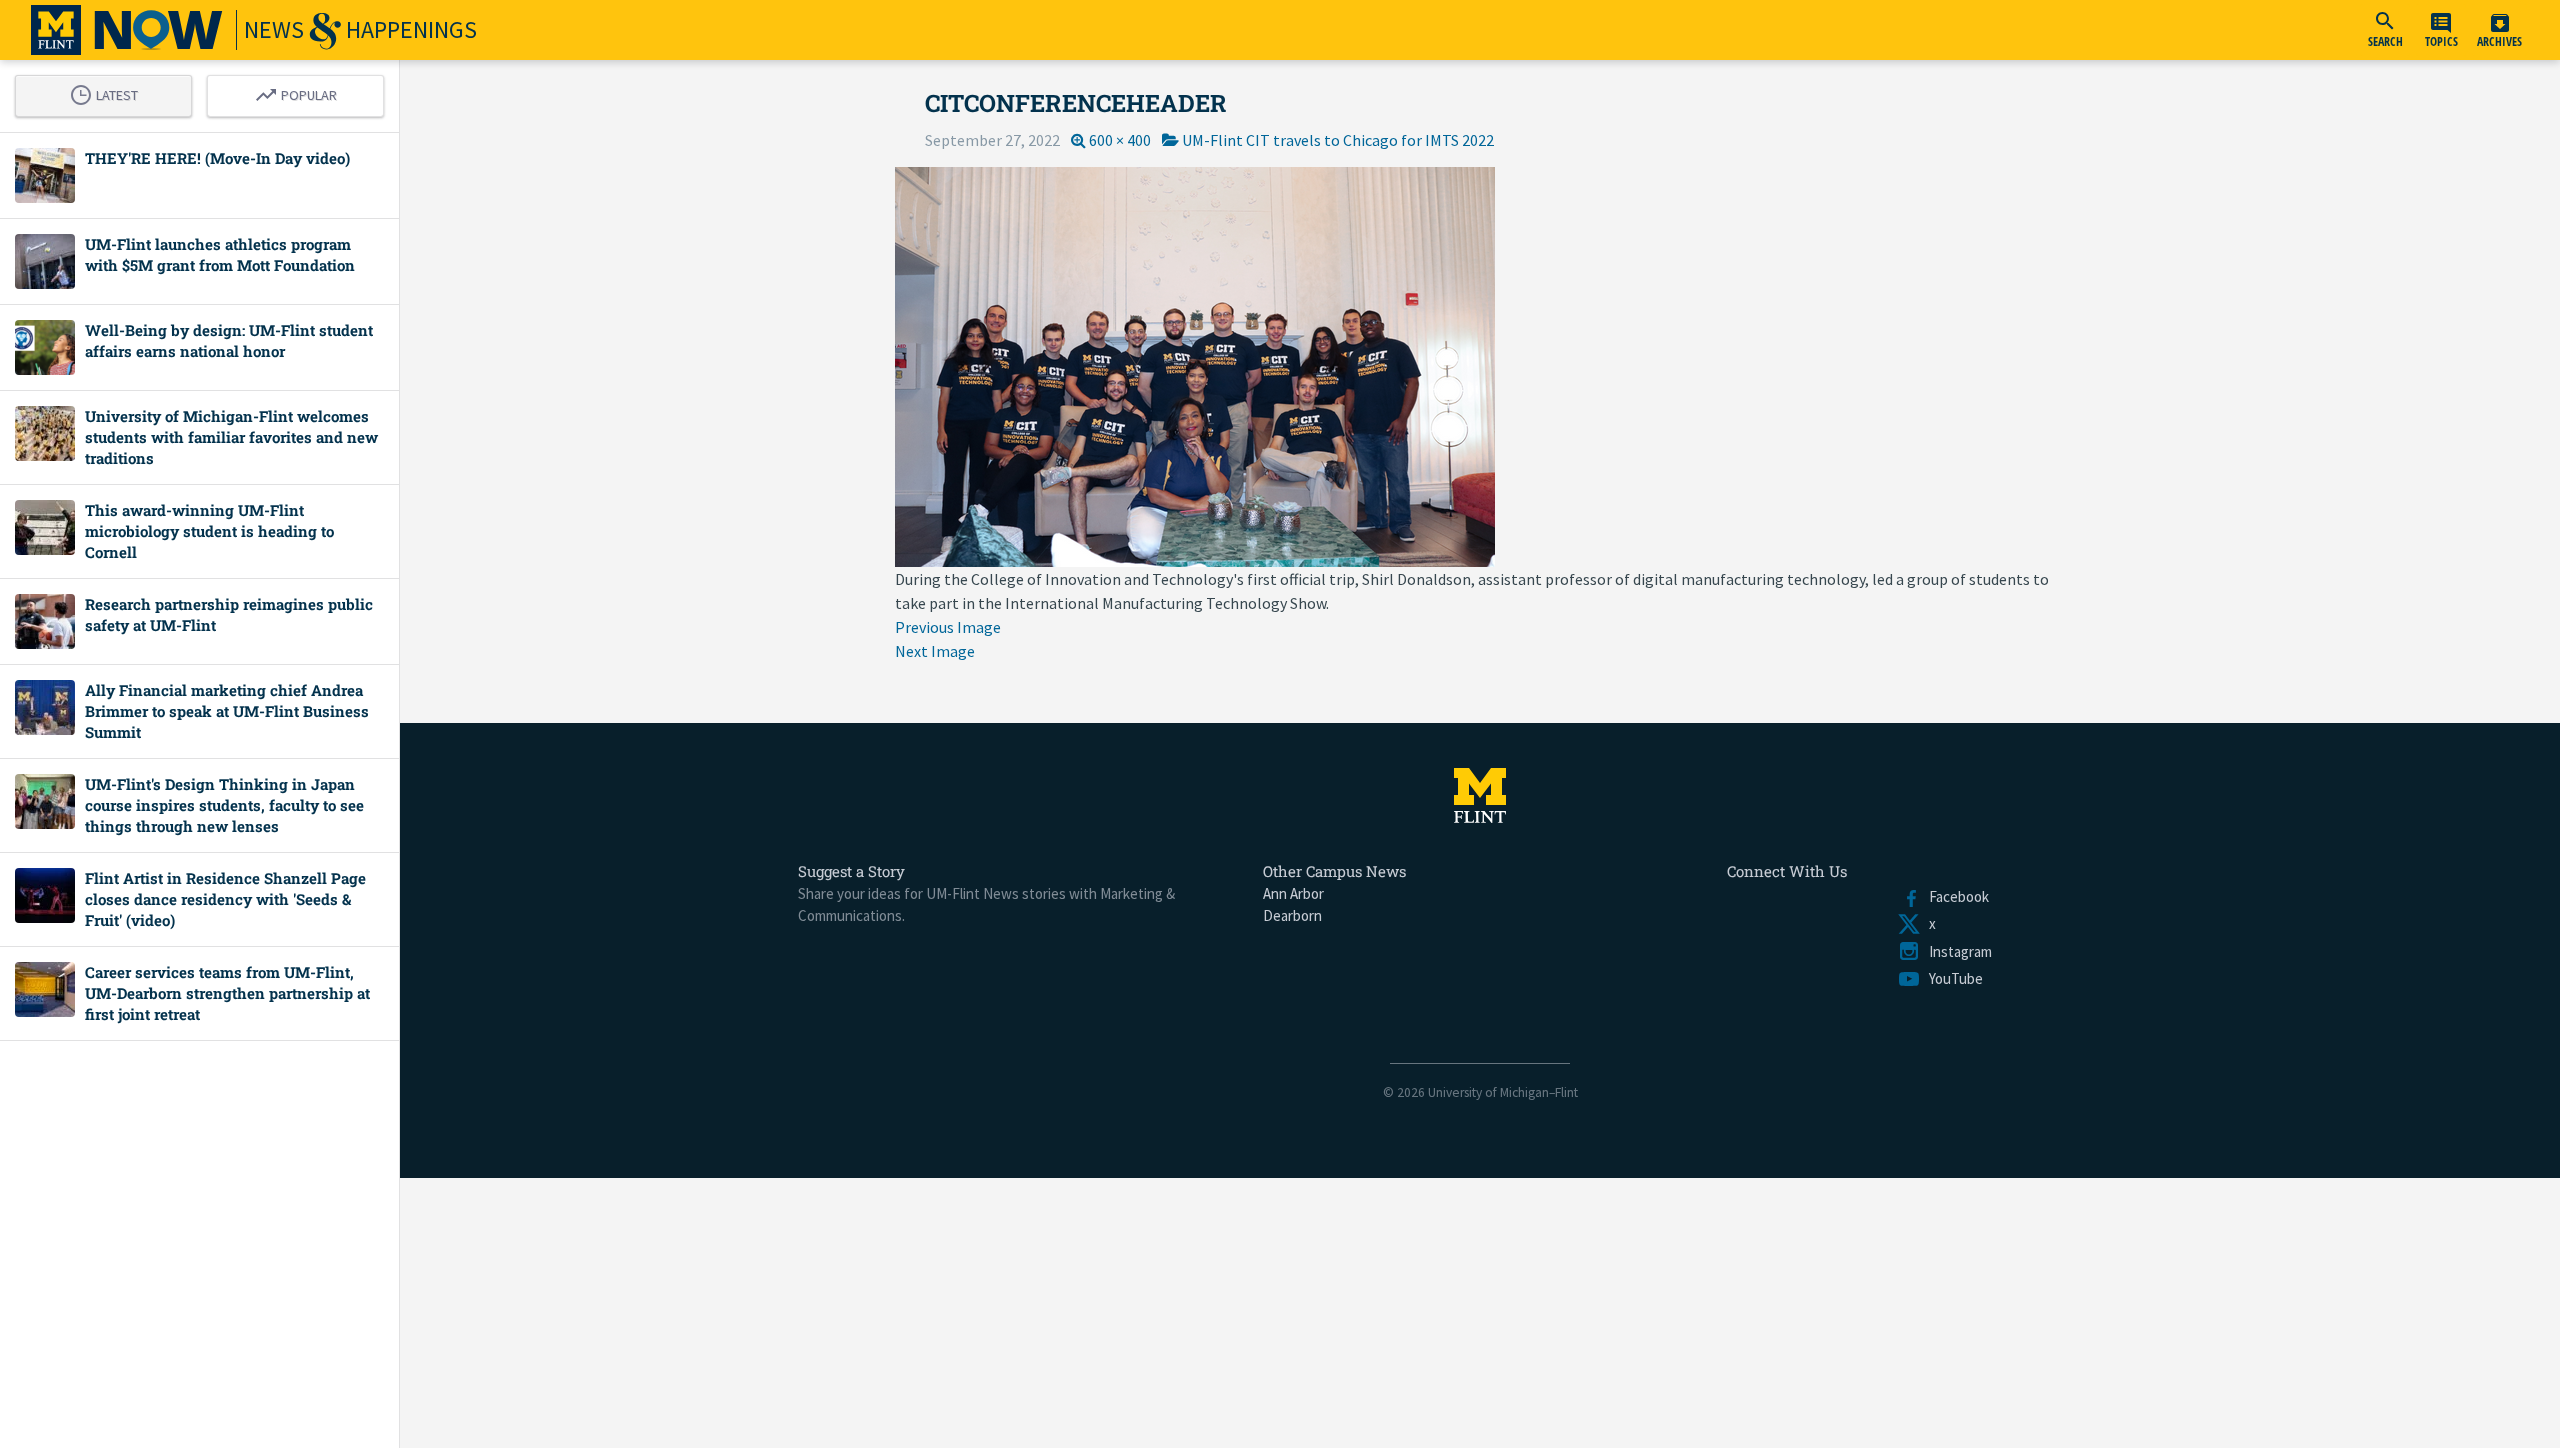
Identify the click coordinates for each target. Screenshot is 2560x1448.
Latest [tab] (109, 92)
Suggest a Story (851, 871)
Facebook (1955, 896)
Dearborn (1292, 915)
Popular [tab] (301, 92)
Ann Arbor (1293, 893)
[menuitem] (2385, 30)
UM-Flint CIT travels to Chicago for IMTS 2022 (1338, 140)
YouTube (1952, 978)
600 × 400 (1120, 140)
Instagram (1956, 951)
